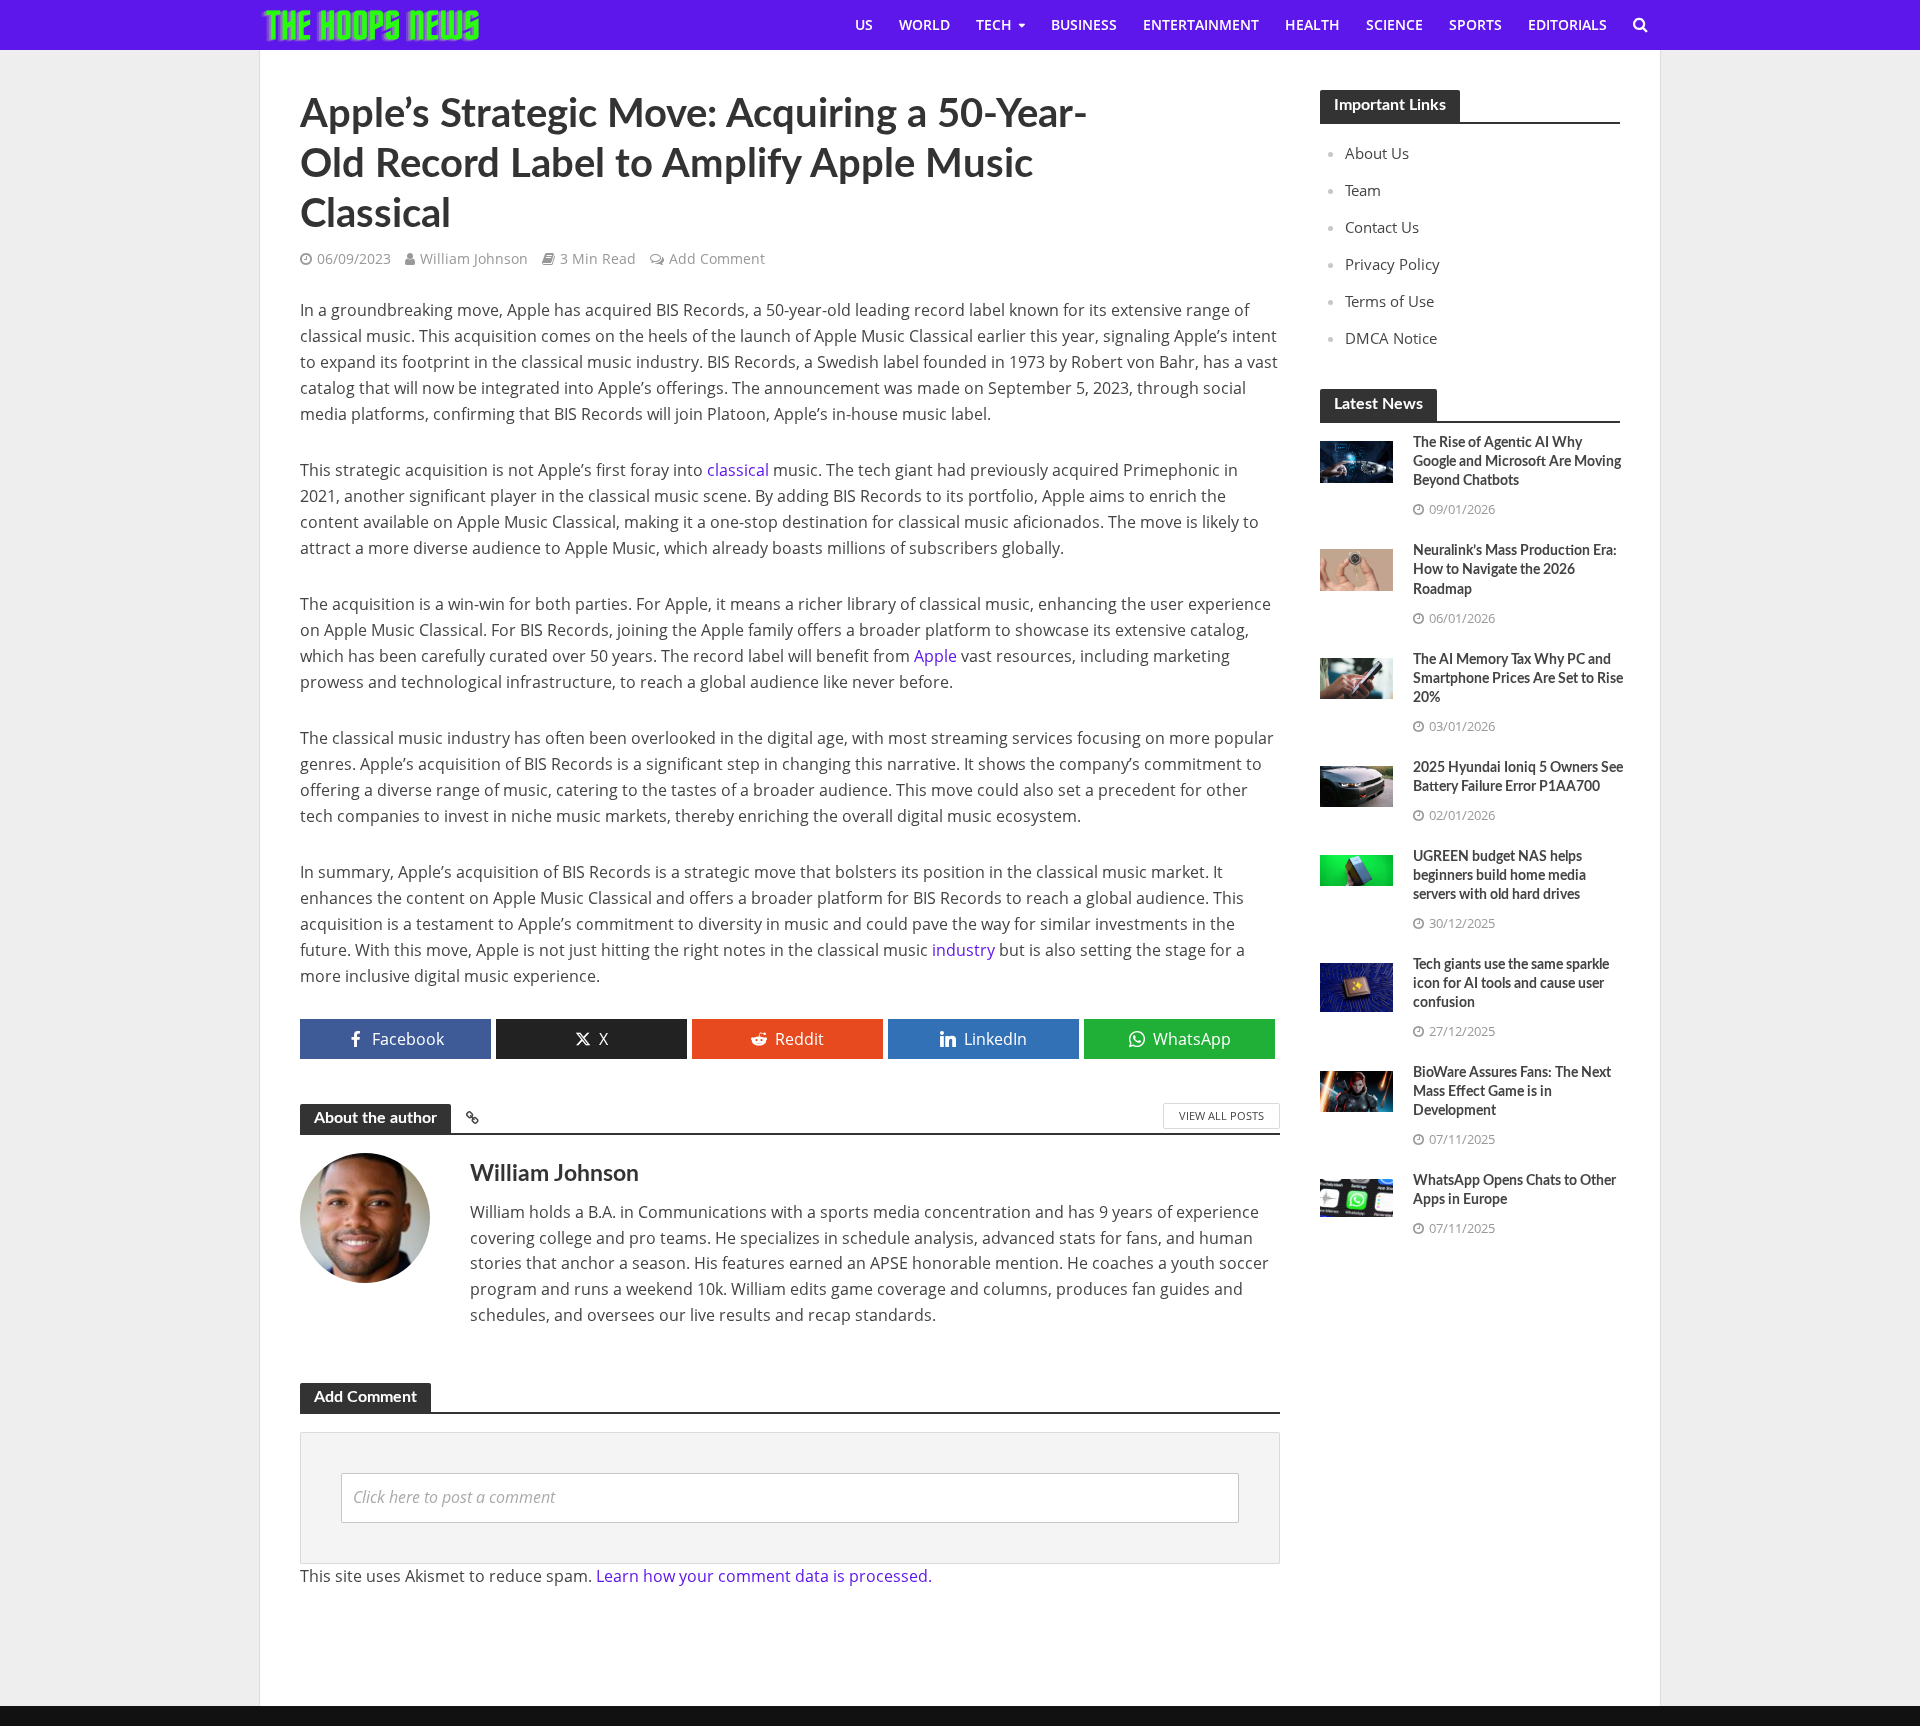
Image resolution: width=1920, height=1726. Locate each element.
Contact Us (1382, 227)
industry (963, 950)
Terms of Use (1389, 301)
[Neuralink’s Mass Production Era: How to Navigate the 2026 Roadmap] (1356, 568)
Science (1394, 24)
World (924, 24)
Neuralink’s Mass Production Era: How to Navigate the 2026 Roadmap (1515, 570)
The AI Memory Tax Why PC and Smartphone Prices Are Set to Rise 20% (1518, 679)
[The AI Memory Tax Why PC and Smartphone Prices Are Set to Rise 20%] (1356, 676)
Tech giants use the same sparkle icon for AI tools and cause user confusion (1511, 984)
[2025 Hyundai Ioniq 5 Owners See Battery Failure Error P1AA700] (1356, 784)
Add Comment (717, 258)
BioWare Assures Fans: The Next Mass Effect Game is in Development (1512, 1092)
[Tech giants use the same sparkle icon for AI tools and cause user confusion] (1356, 985)
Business (1084, 24)
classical (738, 470)
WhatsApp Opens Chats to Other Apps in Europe (1514, 1190)
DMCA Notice (1391, 338)
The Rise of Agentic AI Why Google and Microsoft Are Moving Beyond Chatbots (1517, 462)
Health (1312, 24)
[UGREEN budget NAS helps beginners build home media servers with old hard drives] (1356, 868)
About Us (1377, 153)
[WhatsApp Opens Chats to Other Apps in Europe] (1356, 1196)
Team (1363, 190)
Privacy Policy (1392, 264)
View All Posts (1221, 1115)
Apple (935, 656)
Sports (1475, 24)
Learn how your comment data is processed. (764, 1576)
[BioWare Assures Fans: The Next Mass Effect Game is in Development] (1356, 1090)
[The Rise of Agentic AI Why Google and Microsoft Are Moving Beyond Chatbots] (1356, 460)
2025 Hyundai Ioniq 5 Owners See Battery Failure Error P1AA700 (1518, 777)
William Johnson (474, 258)
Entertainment (1201, 24)
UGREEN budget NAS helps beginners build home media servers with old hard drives (1499, 876)
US (864, 24)
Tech (994, 24)
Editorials (1567, 24)
